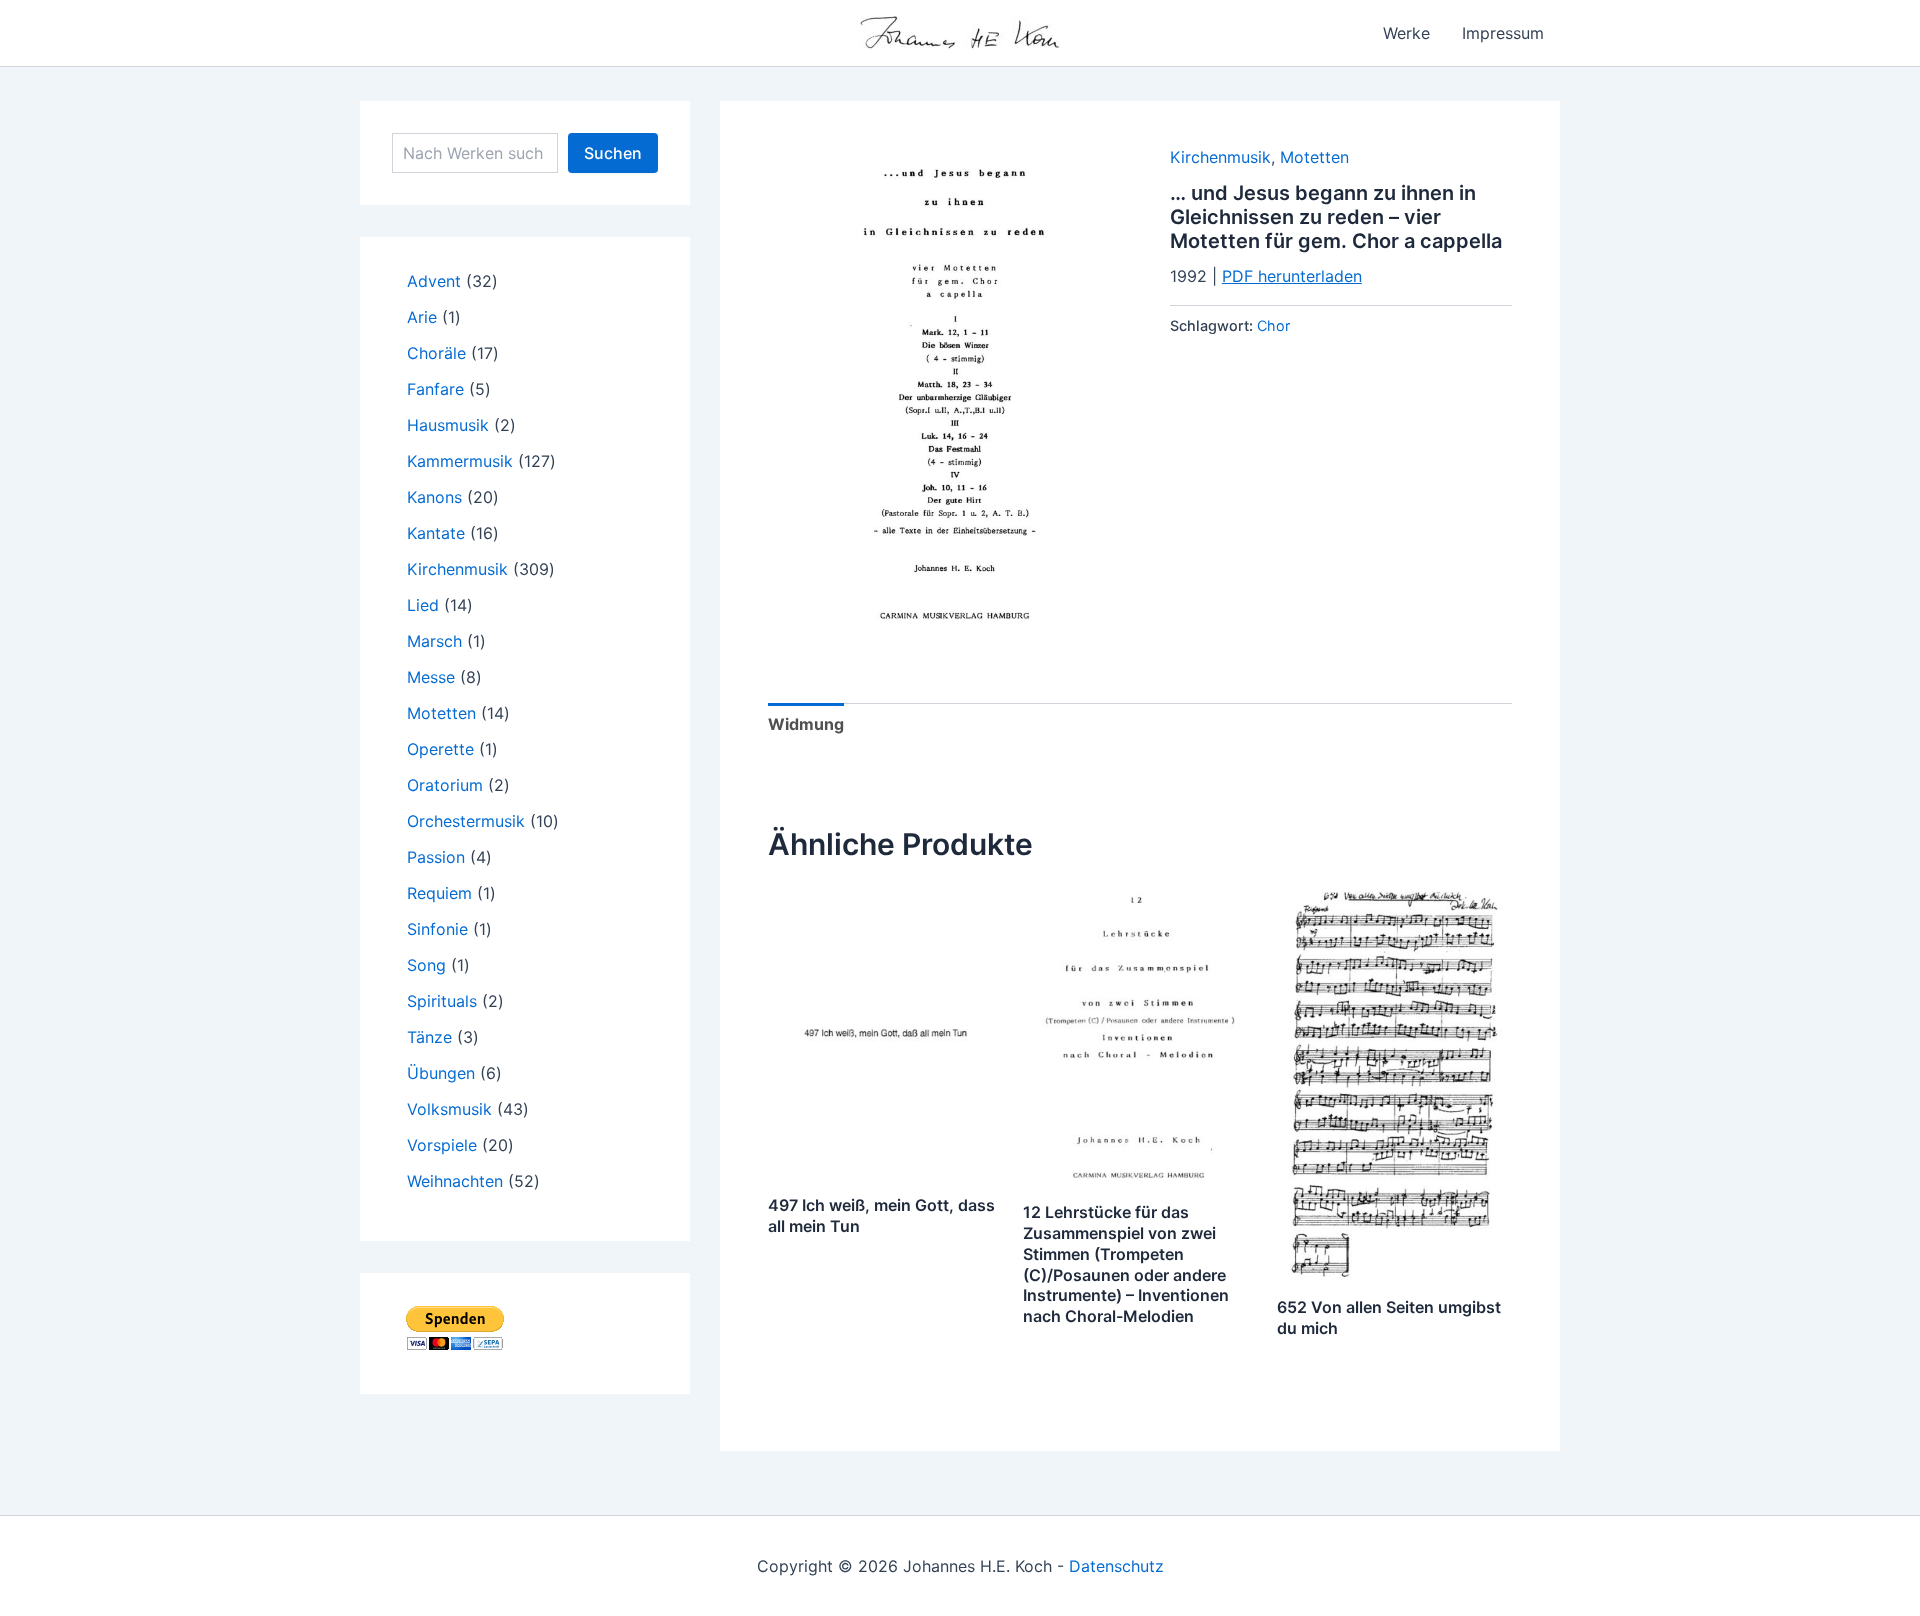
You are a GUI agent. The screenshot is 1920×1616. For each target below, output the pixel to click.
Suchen (613, 153)
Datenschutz (1116, 1566)
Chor (1273, 325)
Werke (1406, 33)
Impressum (1503, 33)
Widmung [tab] (806, 724)
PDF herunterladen (1292, 276)
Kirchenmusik (1220, 157)
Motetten (1314, 157)
